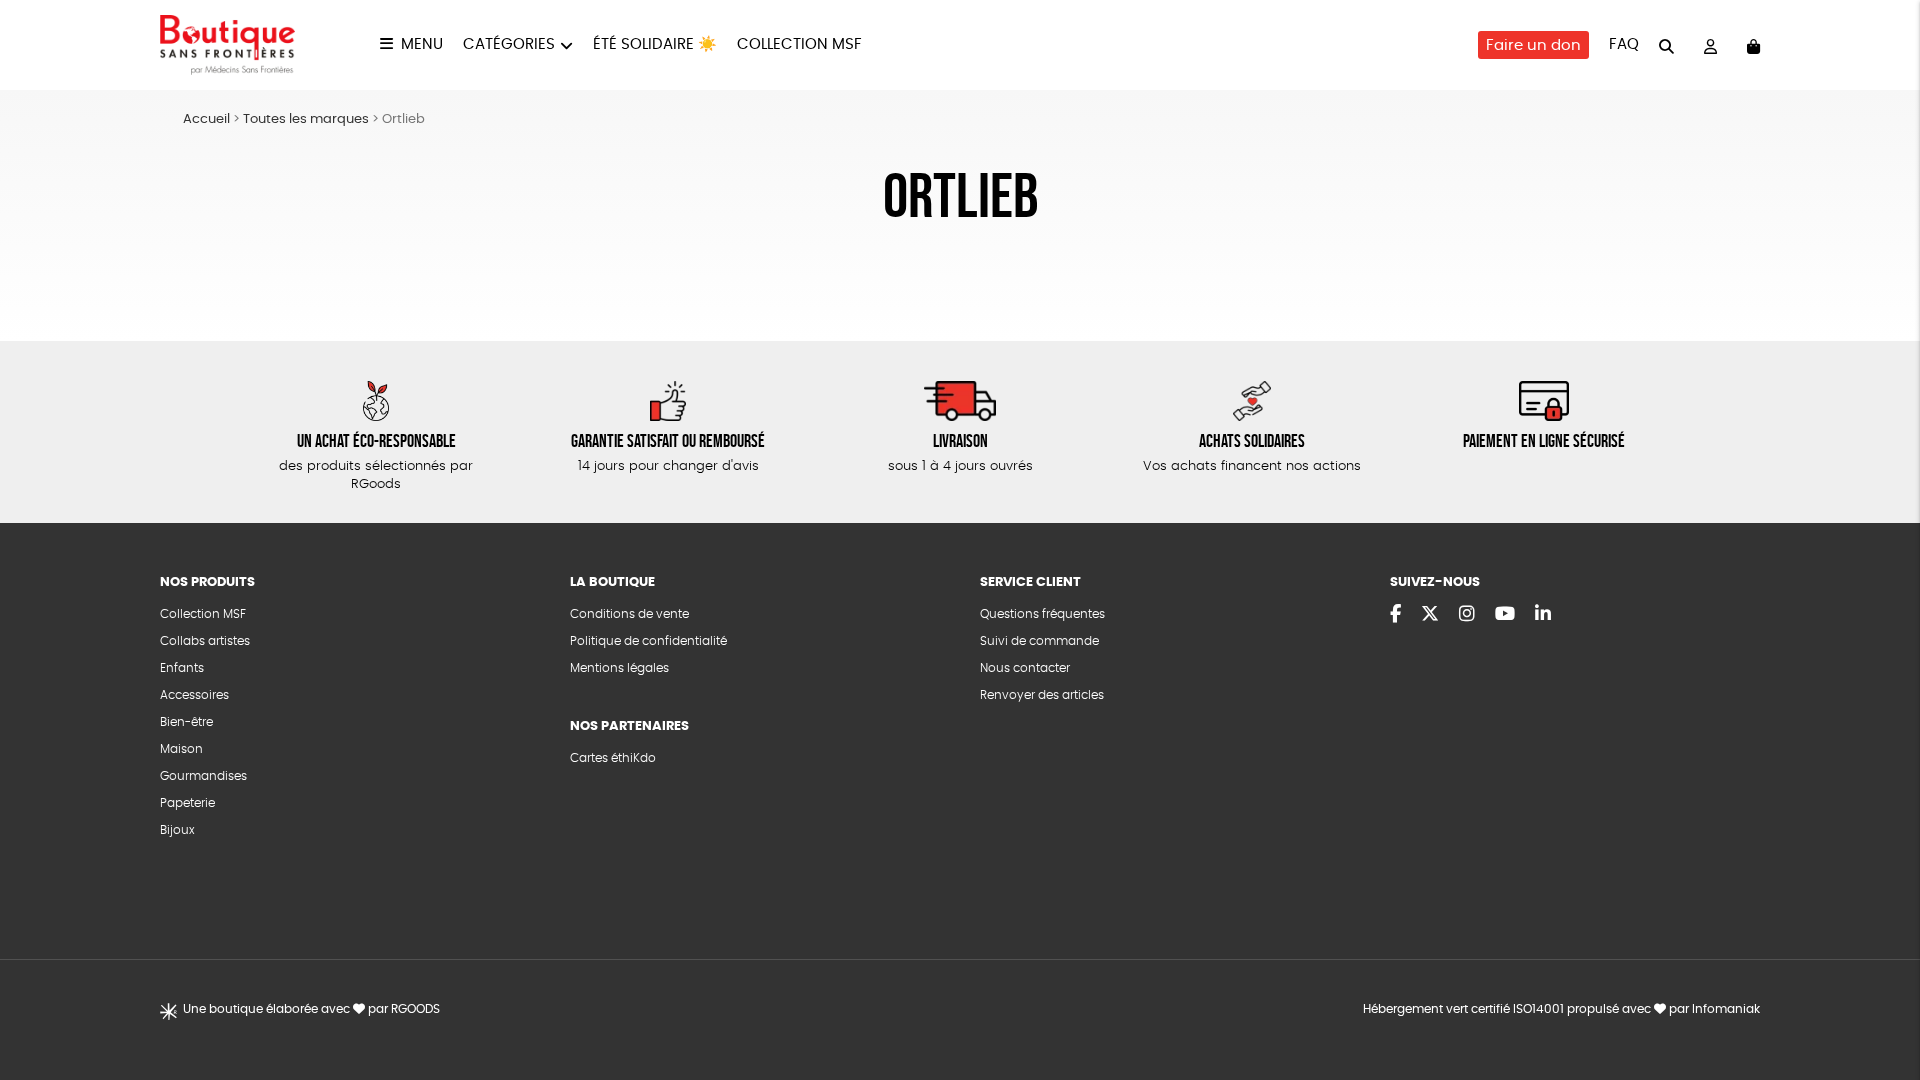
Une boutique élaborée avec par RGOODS (311, 1009)
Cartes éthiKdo (613, 758)
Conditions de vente (629, 614)
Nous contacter (1025, 668)
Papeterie (187, 803)
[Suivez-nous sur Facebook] (1395, 615)
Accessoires (194, 695)
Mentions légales (619, 668)
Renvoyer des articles (1042, 695)
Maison (181, 749)
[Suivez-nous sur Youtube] (1505, 615)
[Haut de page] (1880, 1000)
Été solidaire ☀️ (655, 44)
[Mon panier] (1753, 45)
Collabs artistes (205, 641)
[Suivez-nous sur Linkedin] (1543, 615)
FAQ (1624, 44)
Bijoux (177, 830)
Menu (422, 44)
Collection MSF (799, 44)
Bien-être (186, 722)
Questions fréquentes (1042, 614)
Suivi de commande (1039, 641)
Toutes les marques (306, 119)
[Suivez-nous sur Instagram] (1467, 615)
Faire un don (1533, 45)
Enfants (182, 668)
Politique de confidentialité (648, 641)
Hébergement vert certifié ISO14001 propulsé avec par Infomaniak (1561, 1009)
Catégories (509, 44)
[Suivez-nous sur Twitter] (1430, 615)
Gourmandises (203, 776)
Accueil (206, 119)
